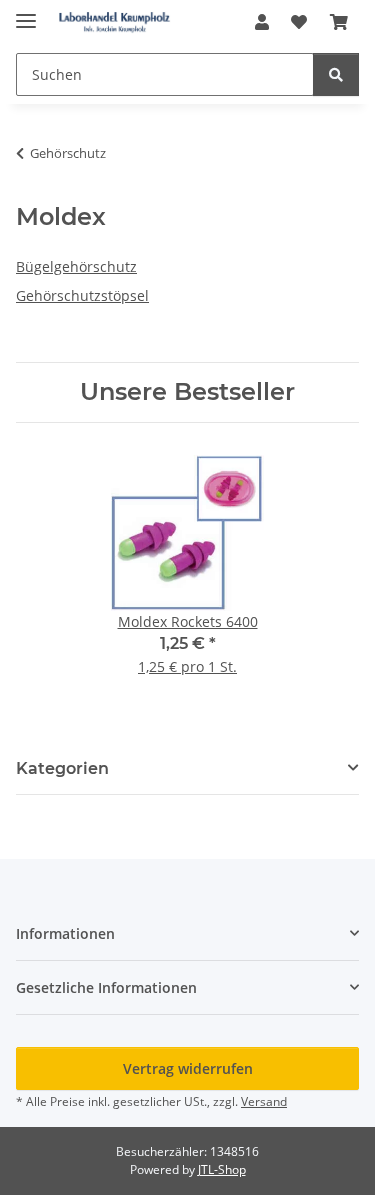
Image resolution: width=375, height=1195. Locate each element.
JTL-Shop (222, 1169)
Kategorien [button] (62, 768)
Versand (264, 1101)
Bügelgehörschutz (76, 266)
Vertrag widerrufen (188, 1068)
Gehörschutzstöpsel (82, 295)
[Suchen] (336, 74)
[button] (262, 22)
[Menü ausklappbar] (26, 12)
